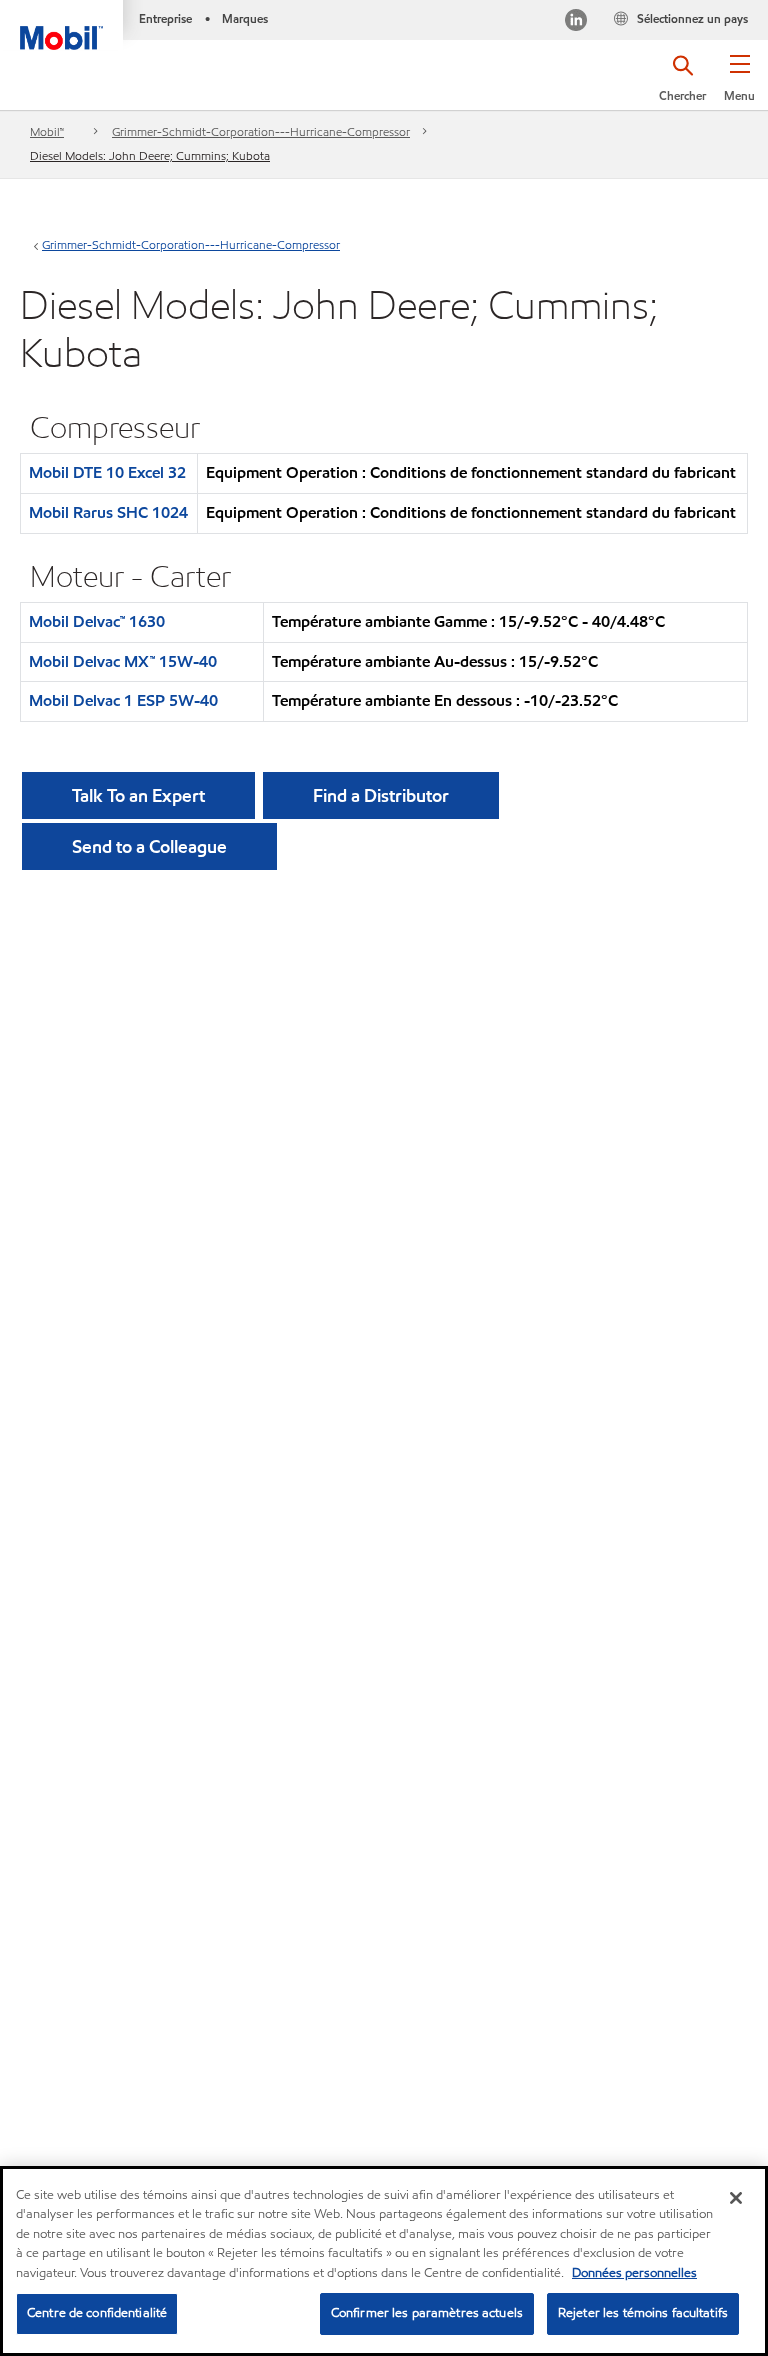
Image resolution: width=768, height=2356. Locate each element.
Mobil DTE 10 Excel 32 (107, 472)
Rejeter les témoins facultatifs (643, 2313)
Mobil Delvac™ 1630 (97, 621)
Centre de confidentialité (97, 2313)
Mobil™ (47, 131)
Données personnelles (634, 2273)
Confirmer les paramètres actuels (427, 2313)
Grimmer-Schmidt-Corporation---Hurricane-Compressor (261, 131)
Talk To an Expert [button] (138, 795)
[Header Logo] (61, 25)
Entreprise (165, 18)
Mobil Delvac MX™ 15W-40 (123, 661)
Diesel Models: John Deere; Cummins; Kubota (150, 155)
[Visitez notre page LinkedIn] (576, 22)
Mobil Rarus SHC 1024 (108, 512)
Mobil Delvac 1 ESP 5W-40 (123, 700)
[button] (739, 85)
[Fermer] (736, 2198)
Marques (245, 18)
